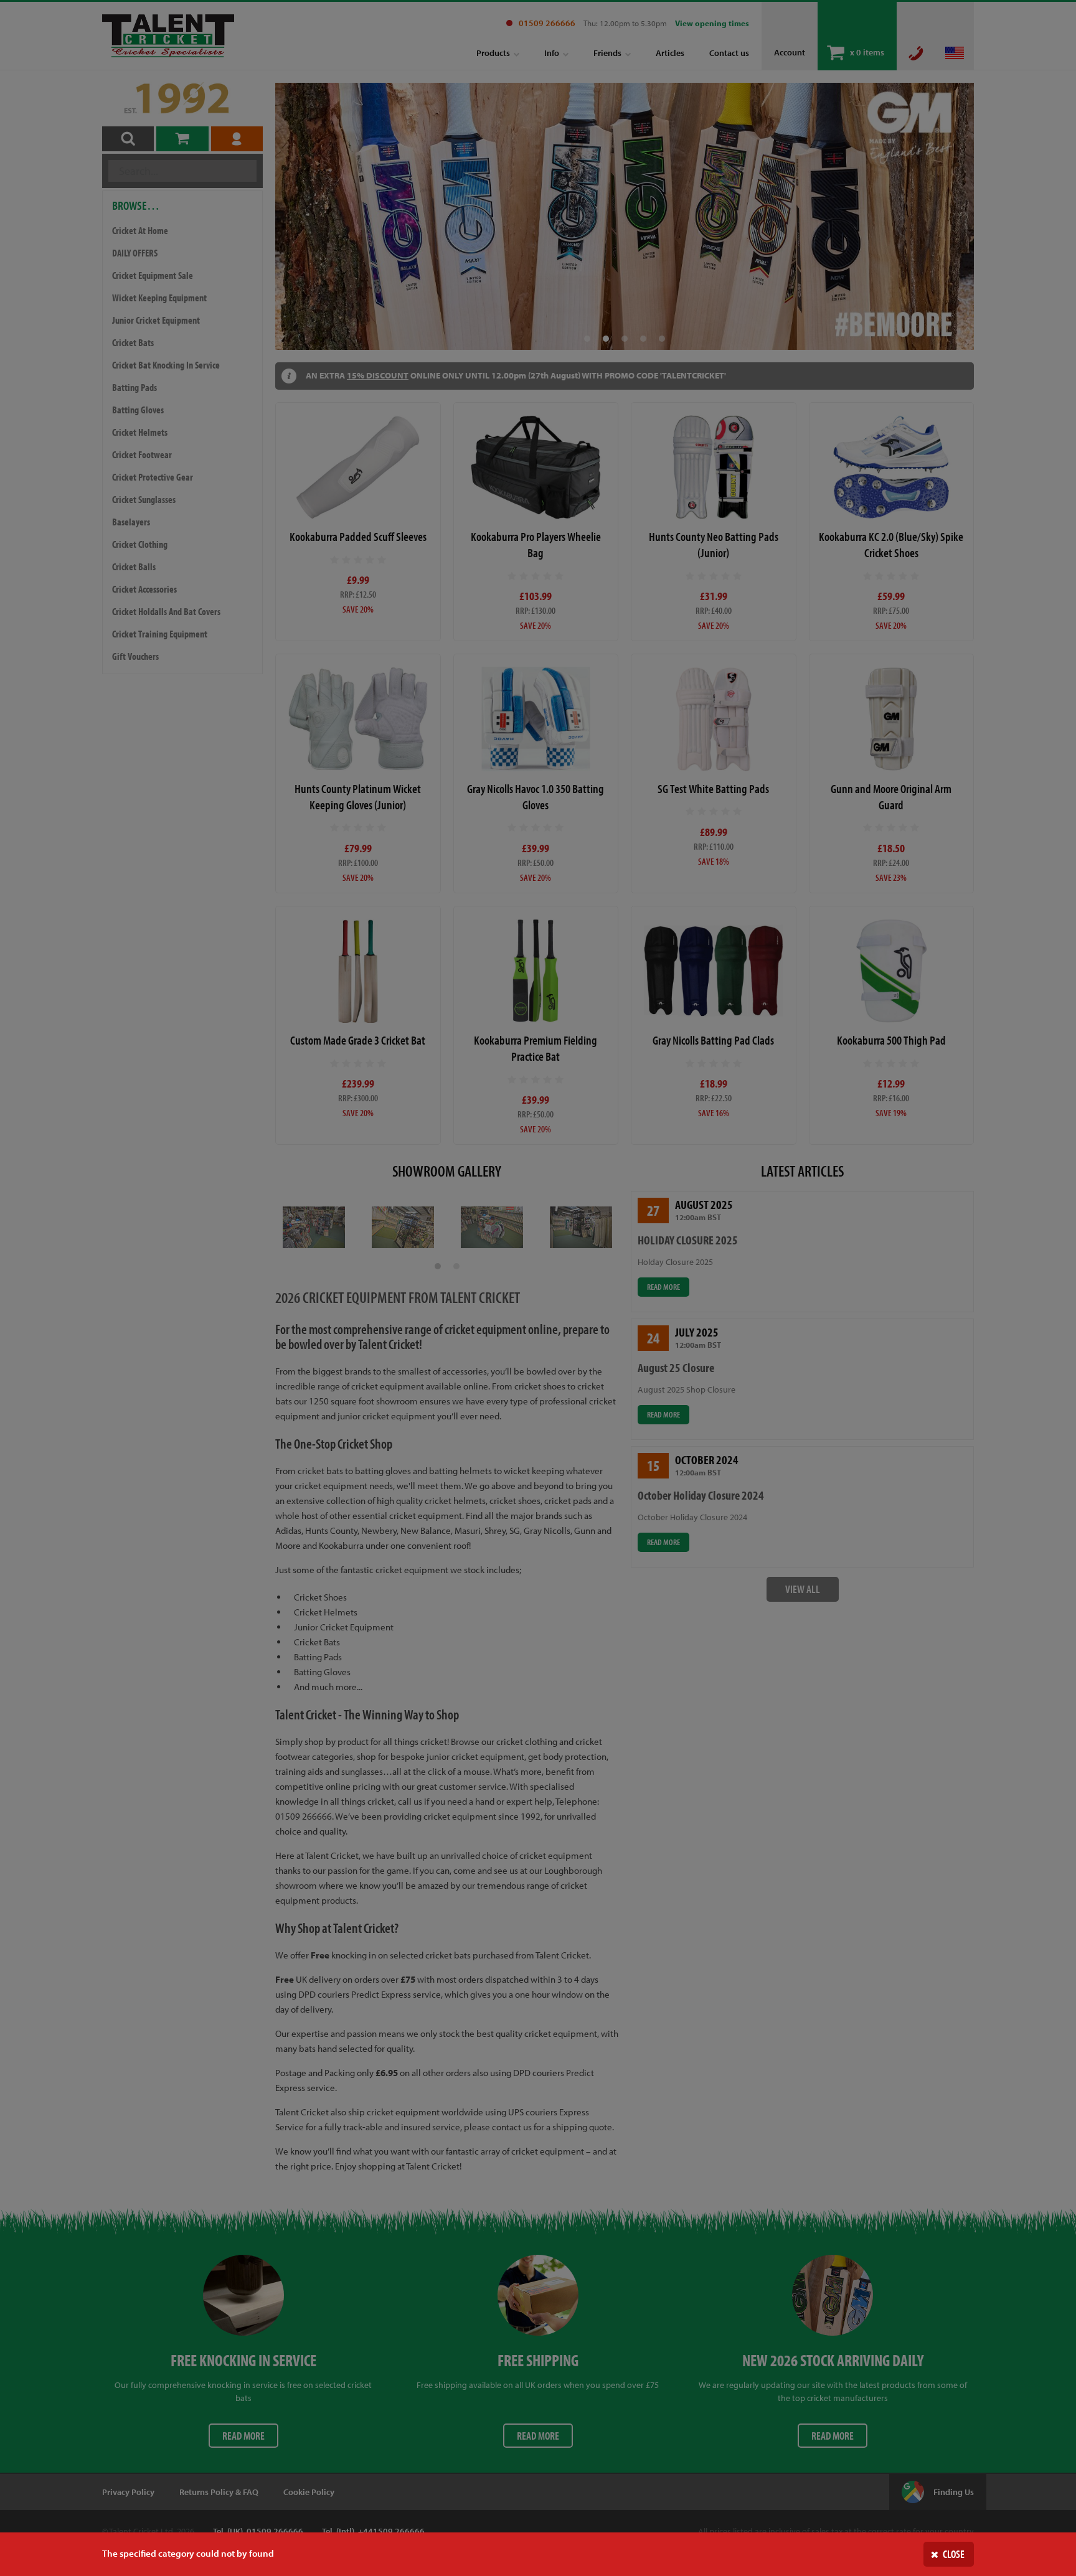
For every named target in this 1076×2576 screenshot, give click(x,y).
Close (954, 2554)
